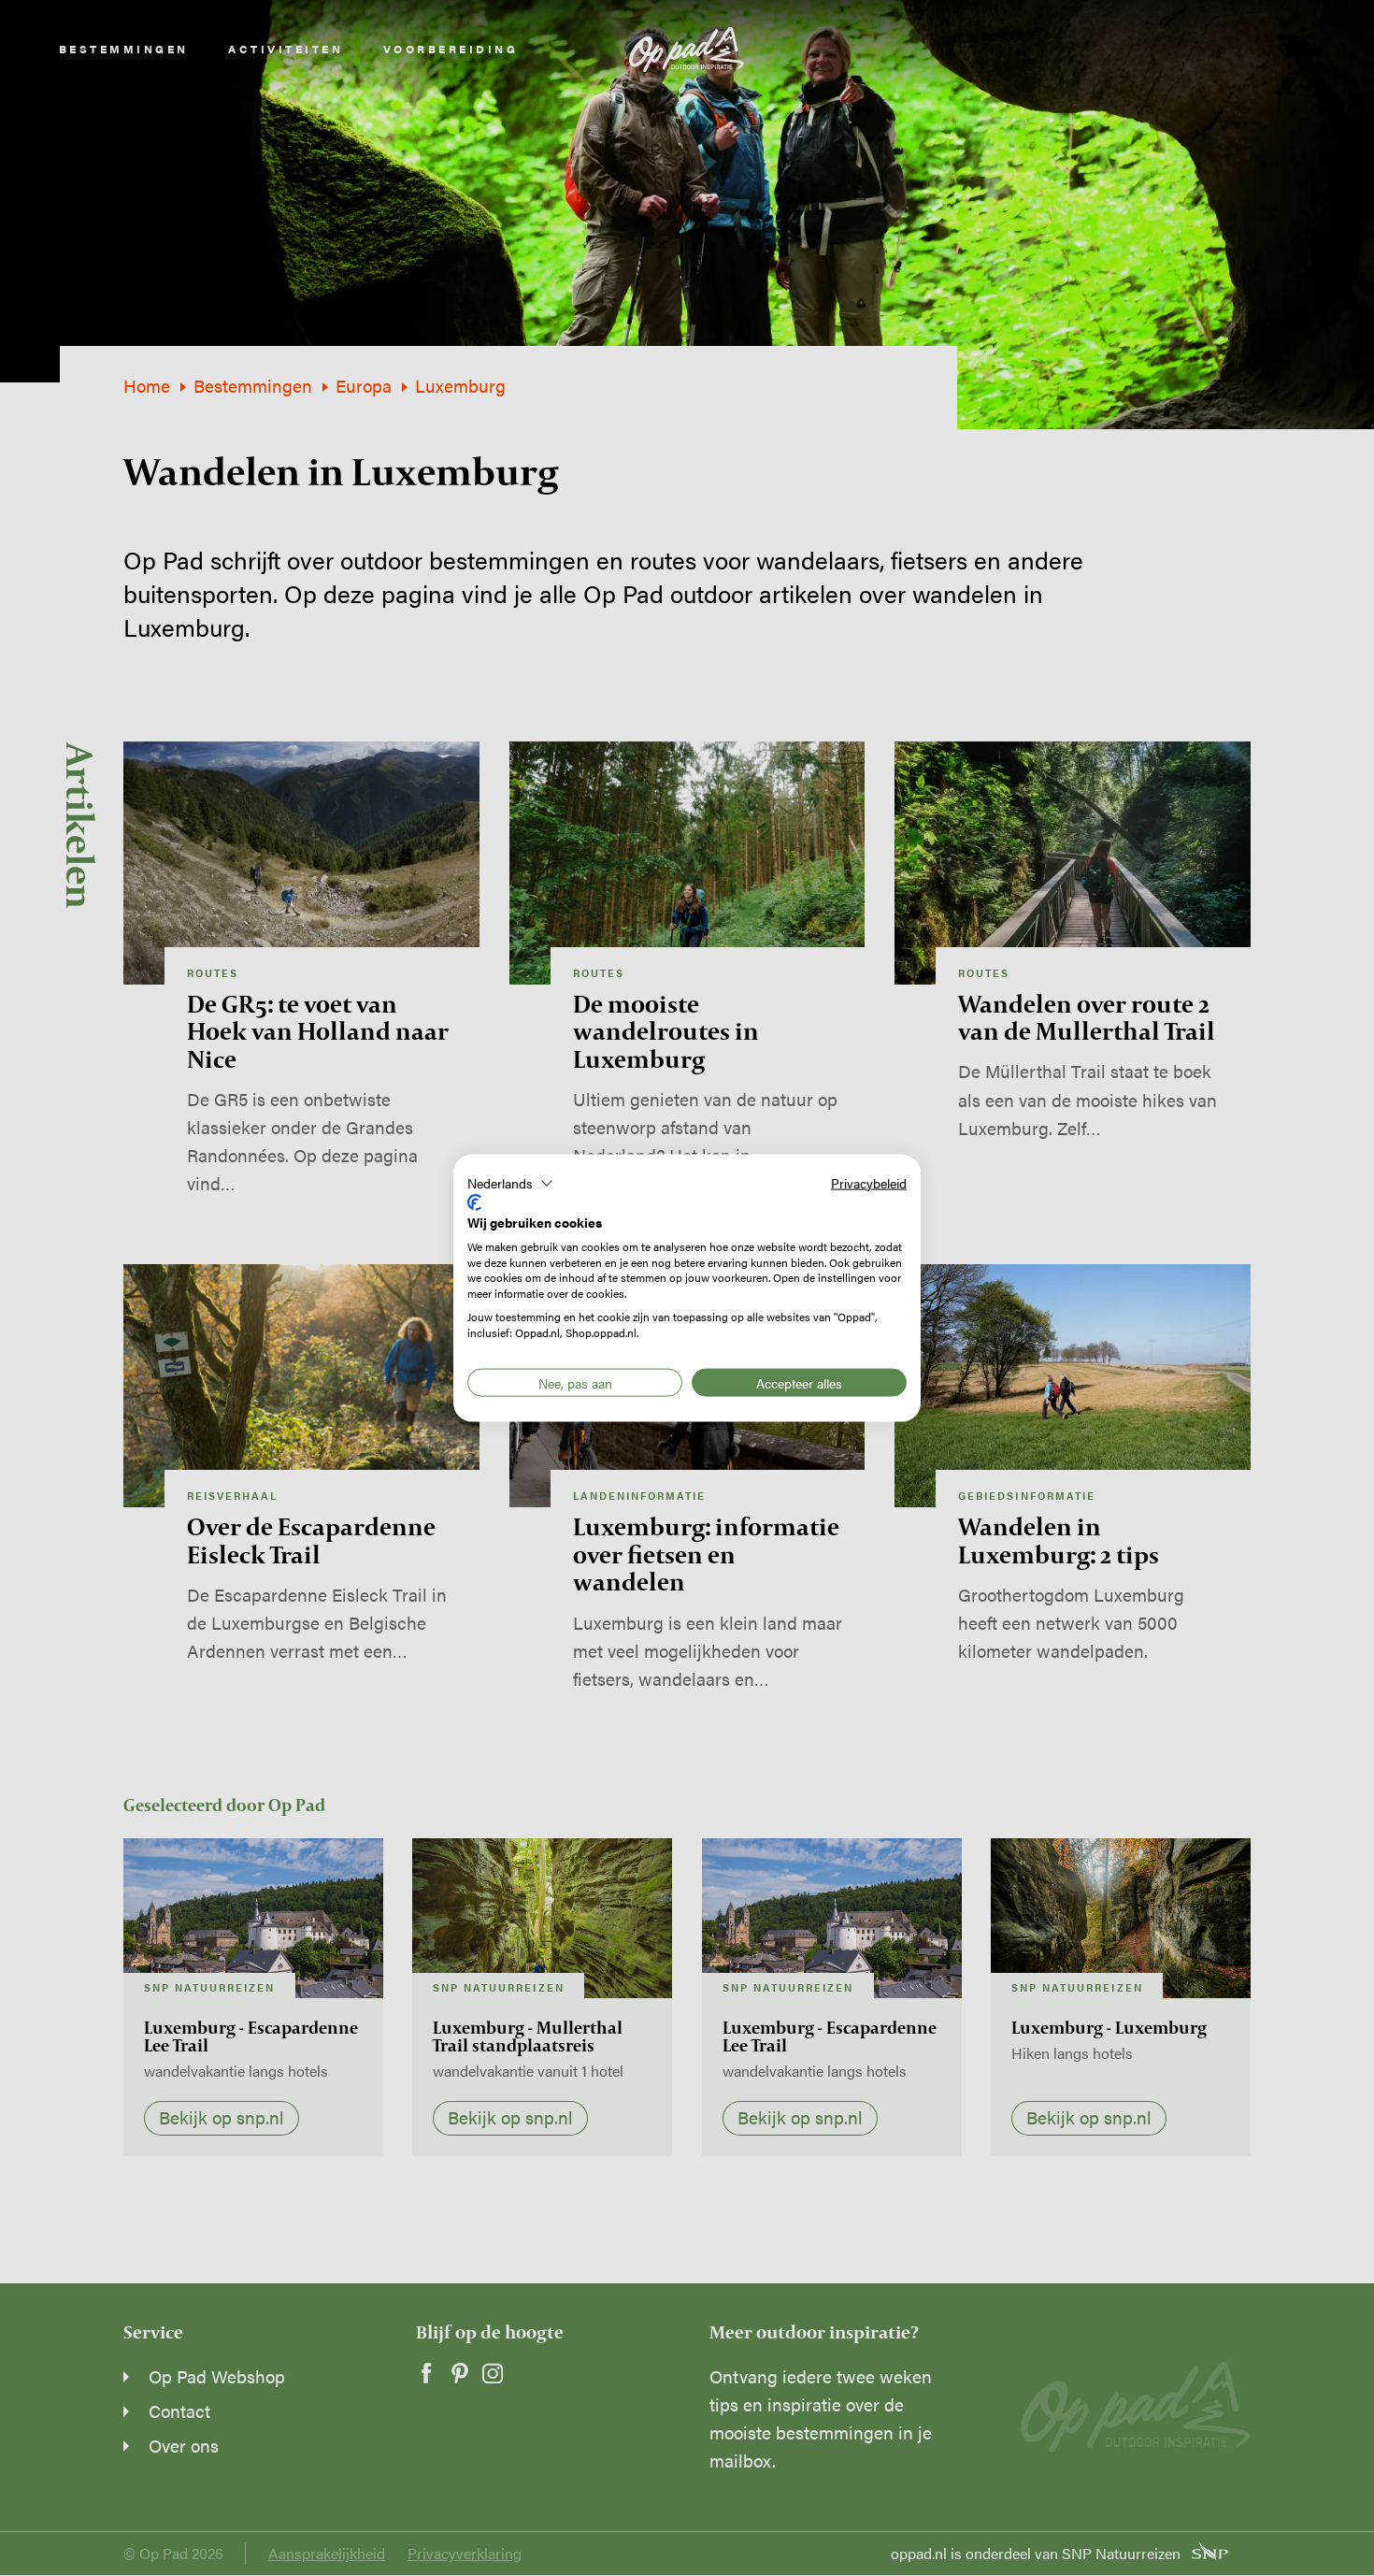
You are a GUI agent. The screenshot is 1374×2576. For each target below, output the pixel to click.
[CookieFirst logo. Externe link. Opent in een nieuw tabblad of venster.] (474, 1202)
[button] (510, 1183)
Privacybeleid (869, 1182)
